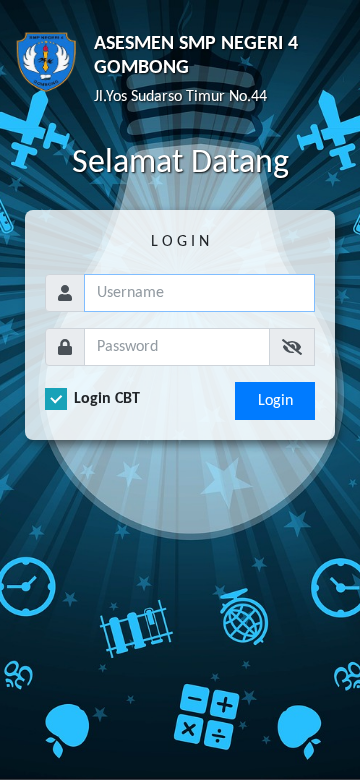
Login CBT (107, 399)
